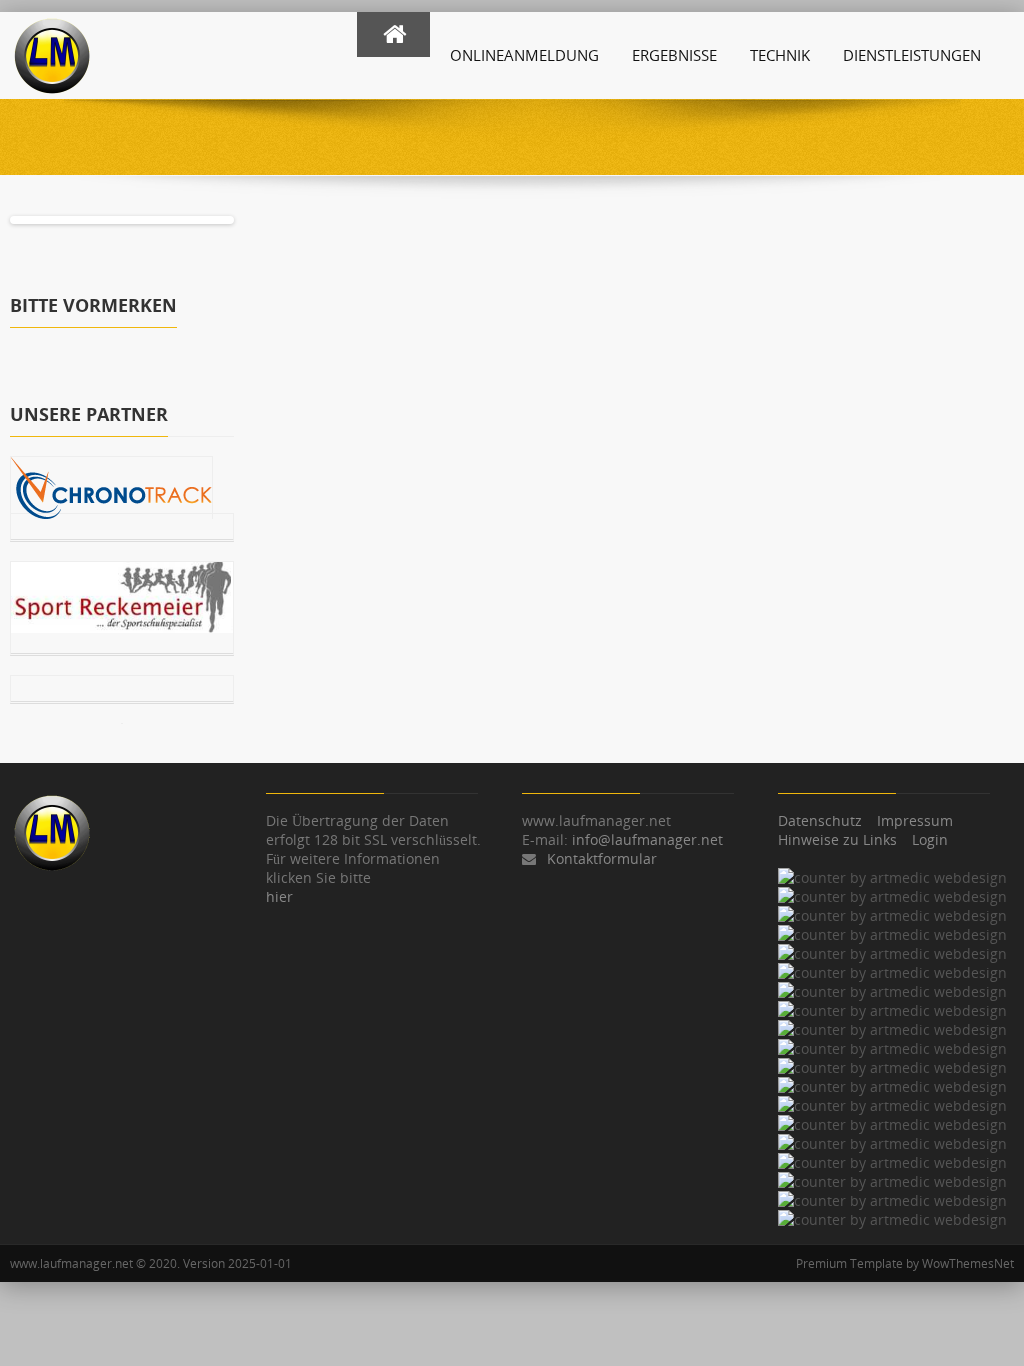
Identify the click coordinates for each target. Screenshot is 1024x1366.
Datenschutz (820, 820)
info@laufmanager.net (647, 839)
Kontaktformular (602, 858)
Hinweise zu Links (837, 839)
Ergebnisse (674, 55)
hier (279, 896)
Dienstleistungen (912, 55)
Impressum (915, 820)
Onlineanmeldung (524, 55)
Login (930, 839)
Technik (780, 55)
